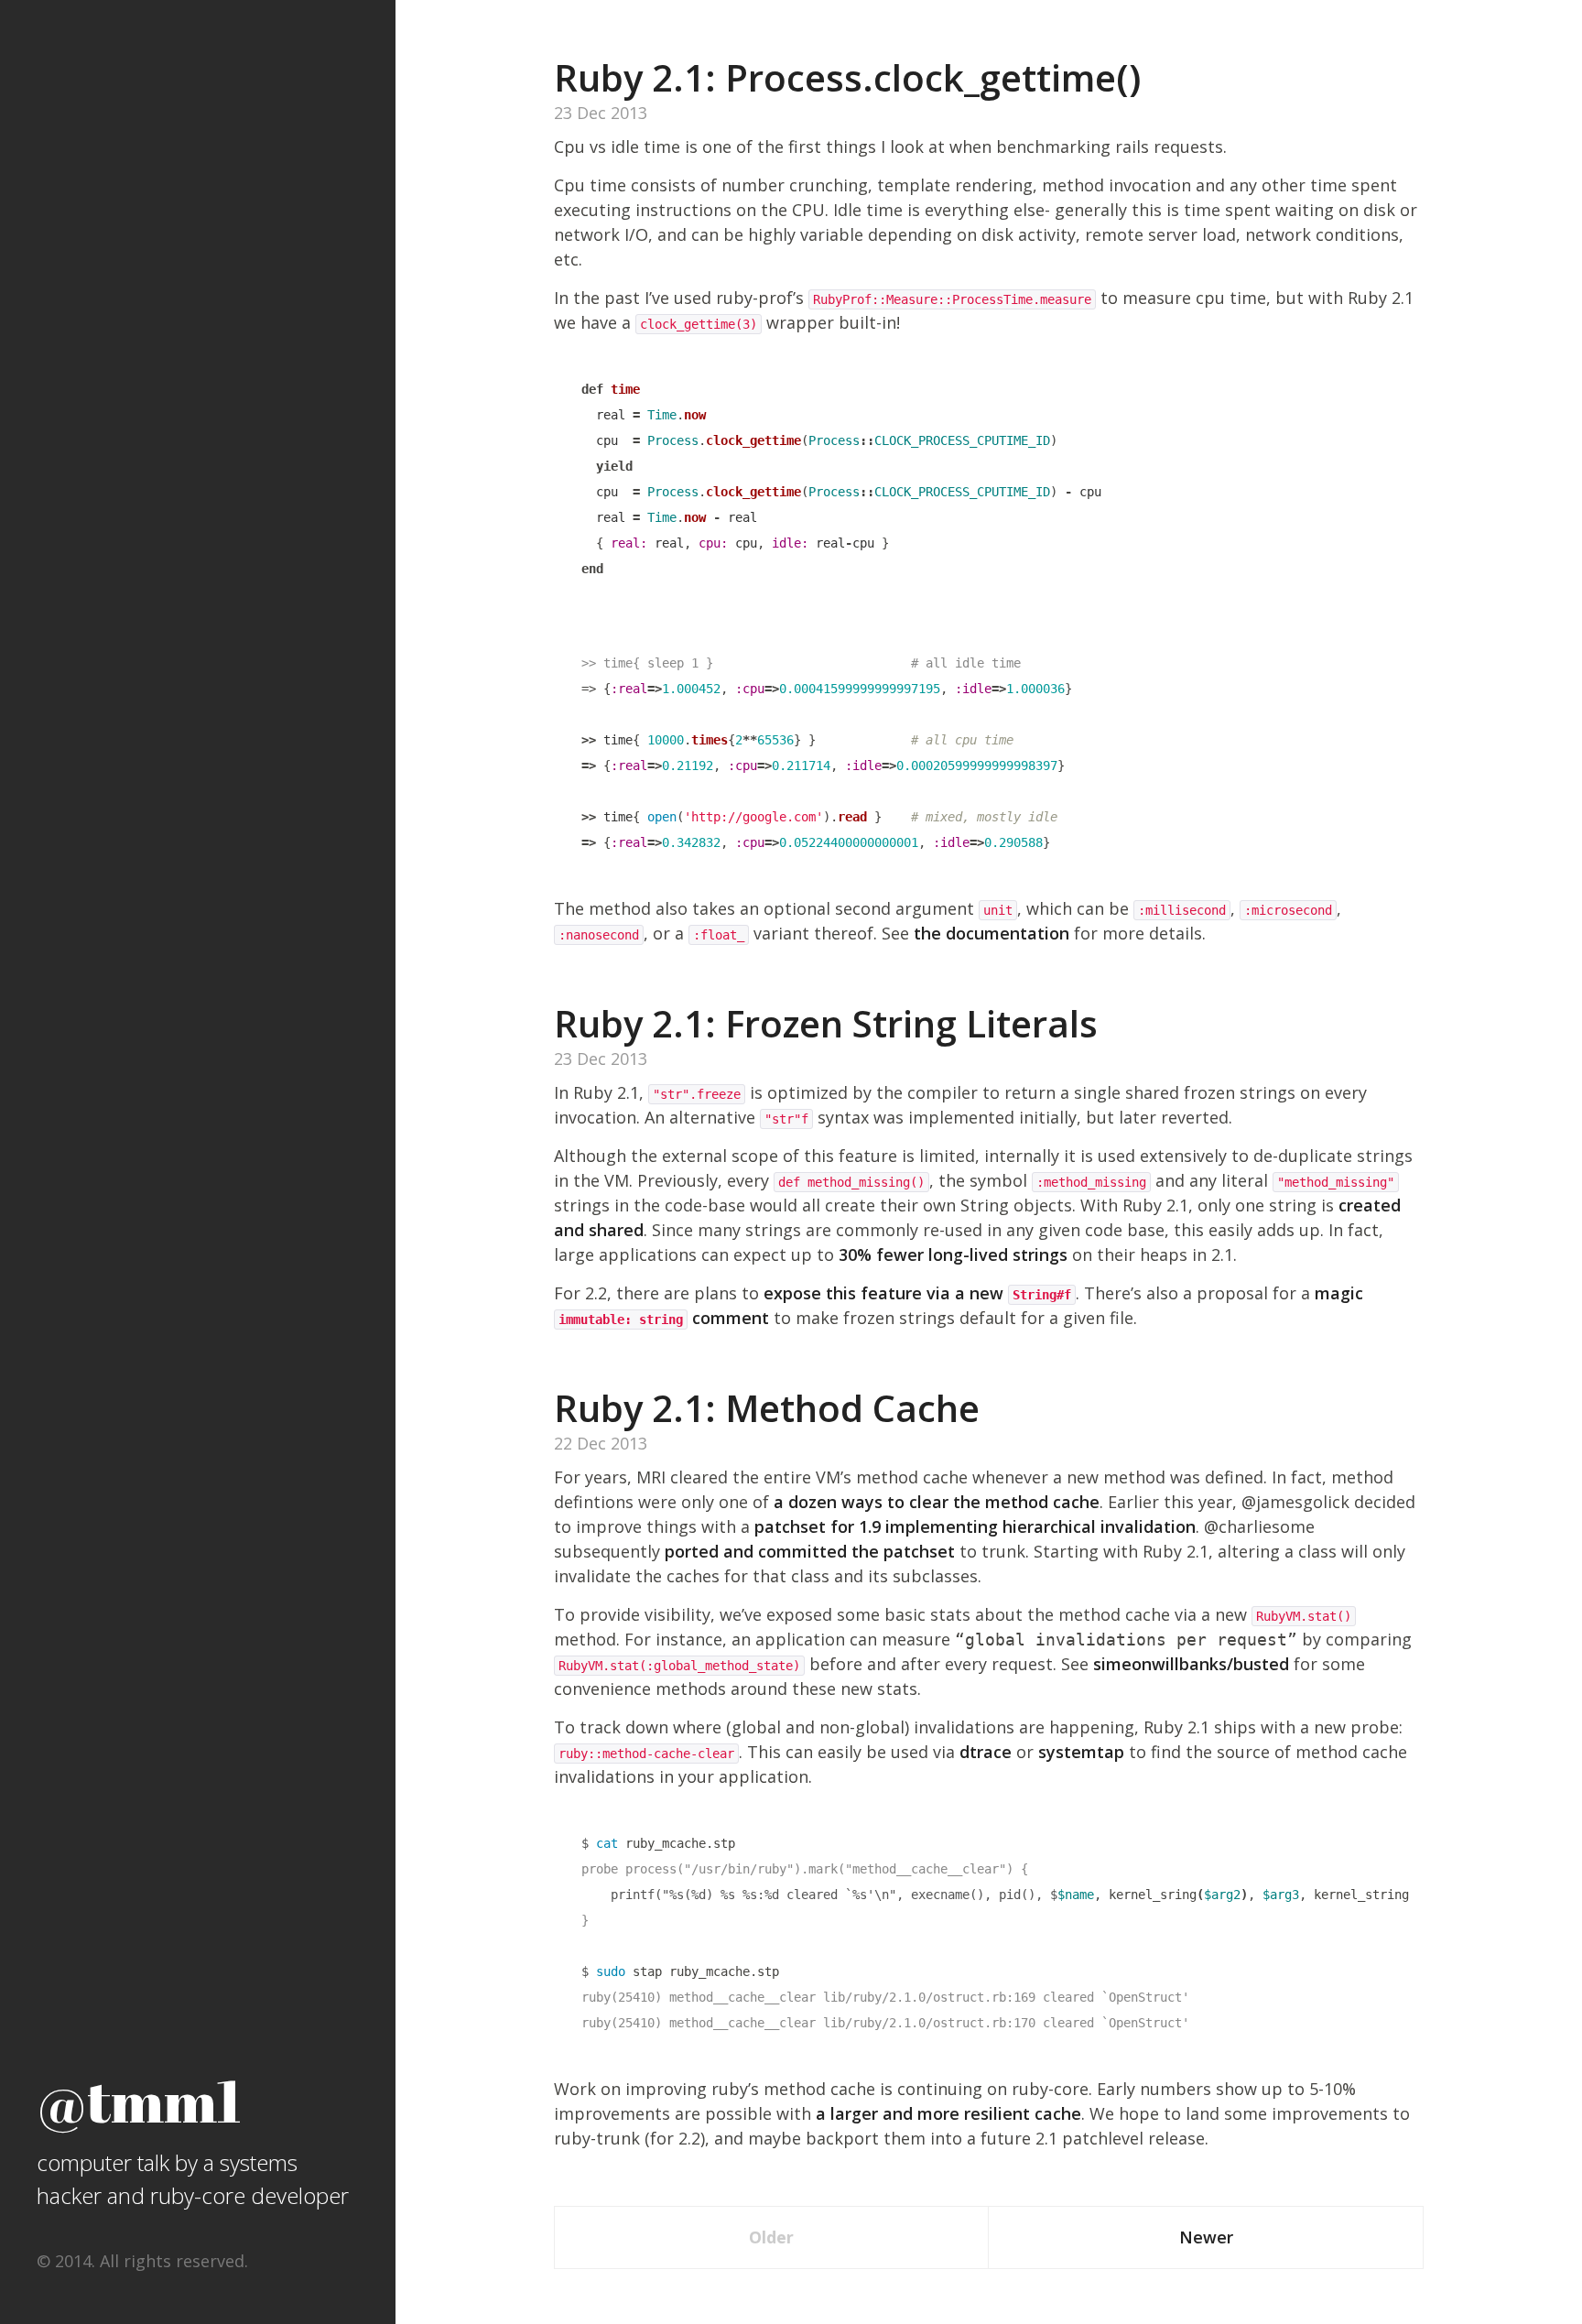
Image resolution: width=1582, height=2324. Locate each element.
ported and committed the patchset (810, 1551)
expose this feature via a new (917, 1293)
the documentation (991, 933)
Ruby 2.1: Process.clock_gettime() (847, 77)
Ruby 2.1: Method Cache (767, 1408)
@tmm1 (139, 2100)
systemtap (1081, 1752)
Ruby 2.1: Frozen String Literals (826, 1023)
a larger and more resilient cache (948, 2113)
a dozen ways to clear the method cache (937, 1502)
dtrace (986, 1752)
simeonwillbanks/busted (1191, 1664)
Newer (1206, 2237)
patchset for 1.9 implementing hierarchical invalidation (975, 1526)
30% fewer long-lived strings (953, 1254)
